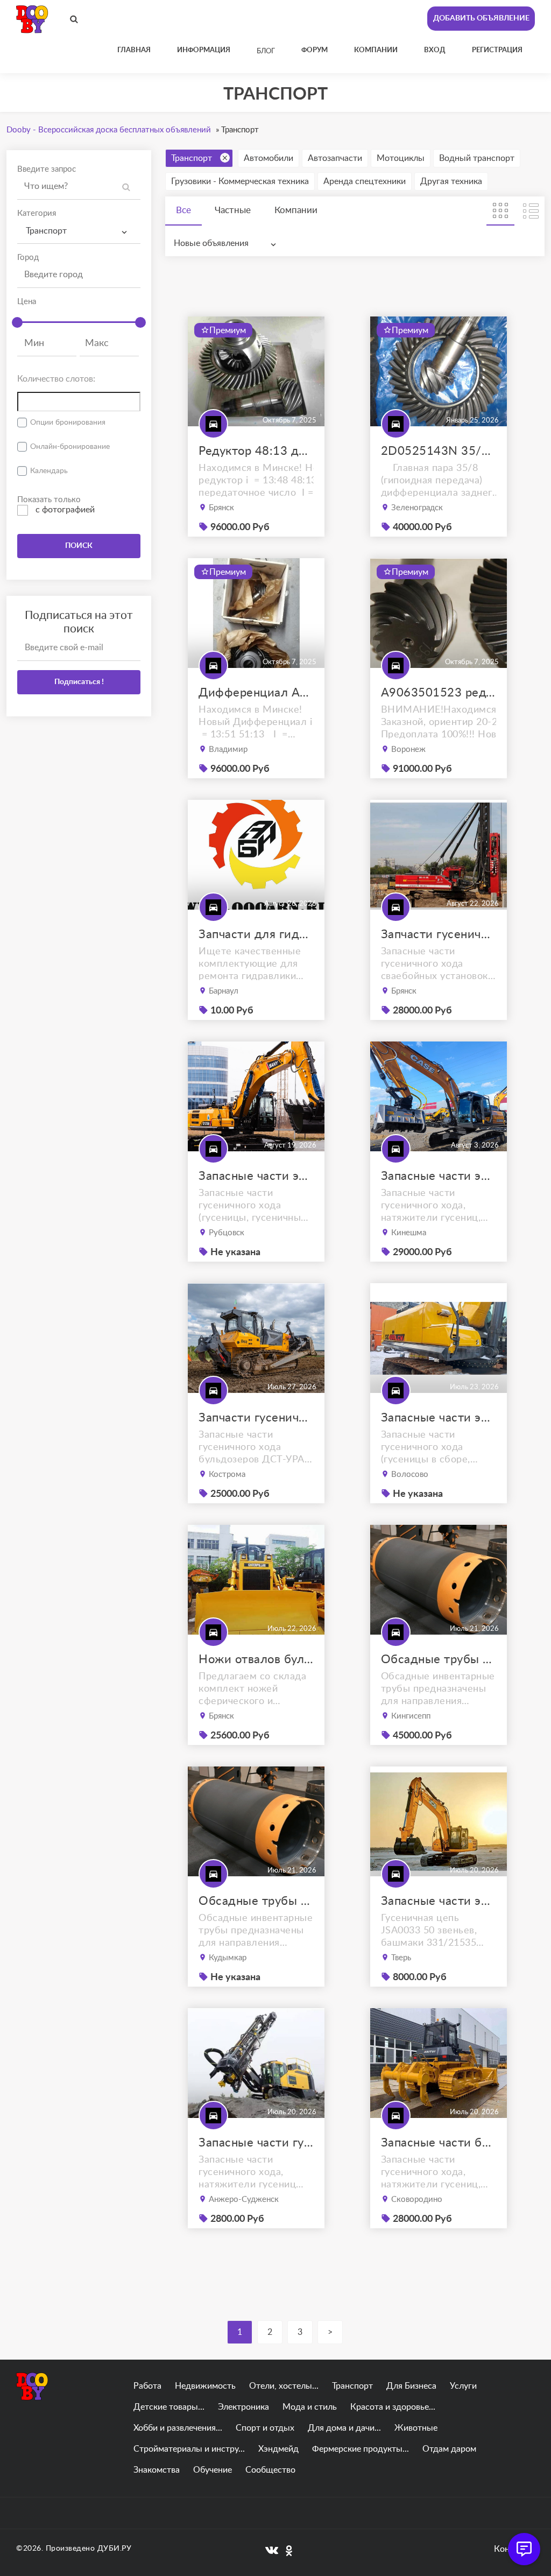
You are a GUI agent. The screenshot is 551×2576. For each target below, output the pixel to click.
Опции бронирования (68, 423)
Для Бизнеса (411, 2386)
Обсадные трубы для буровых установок (439, 1659)
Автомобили (269, 158)
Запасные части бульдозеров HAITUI (439, 2143)
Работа (147, 2386)
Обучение (213, 2470)
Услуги (463, 2386)
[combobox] (79, 231)
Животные (416, 2428)
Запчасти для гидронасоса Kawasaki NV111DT (256, 934)
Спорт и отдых (265, 2428)
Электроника (243, 2407)
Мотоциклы (401, 158)
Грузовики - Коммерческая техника (240, 181)
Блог (266, 51)
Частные (233, 210)
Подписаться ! (79, 682)
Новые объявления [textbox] (211, 243)
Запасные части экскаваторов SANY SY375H (256, 1176)
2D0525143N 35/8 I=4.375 (439, 451)
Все (183, 210)
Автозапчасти (335, 158)
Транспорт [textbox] (46, 231)
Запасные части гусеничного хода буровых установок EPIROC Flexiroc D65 (256, 2143)
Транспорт (192, 158)
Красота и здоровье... (393, 2407)
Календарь (49, 471)
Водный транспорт (477, 158)
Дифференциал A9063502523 (256, 693)
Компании (296, 210)
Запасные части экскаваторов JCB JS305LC (439, 1901)
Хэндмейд (278, 2449)
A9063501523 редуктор (439, 693)
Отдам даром (449, 2449)
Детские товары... (169, 2407)
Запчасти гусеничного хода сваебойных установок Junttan (439, 934)
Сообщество (270, 2470)
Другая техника (451, 181)
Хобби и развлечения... (178, 2428)
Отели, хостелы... (284, 2386)
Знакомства (157, 2470)
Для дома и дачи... (344, 2428)
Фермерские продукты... (361, 2449)
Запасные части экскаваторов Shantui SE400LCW (439, 1418)
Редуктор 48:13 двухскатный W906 (256, 451)
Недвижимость (205, 2386)
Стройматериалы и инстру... (189, 2449)
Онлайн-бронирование (70, 447)
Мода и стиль (310, 2407)
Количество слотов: (56, 379)
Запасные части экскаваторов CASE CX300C (439, 1176)
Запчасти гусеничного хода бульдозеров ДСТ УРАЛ (256, 1418)
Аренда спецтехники (365, 181)
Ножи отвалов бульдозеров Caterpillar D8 (256, 1659)
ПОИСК (79, 546)
